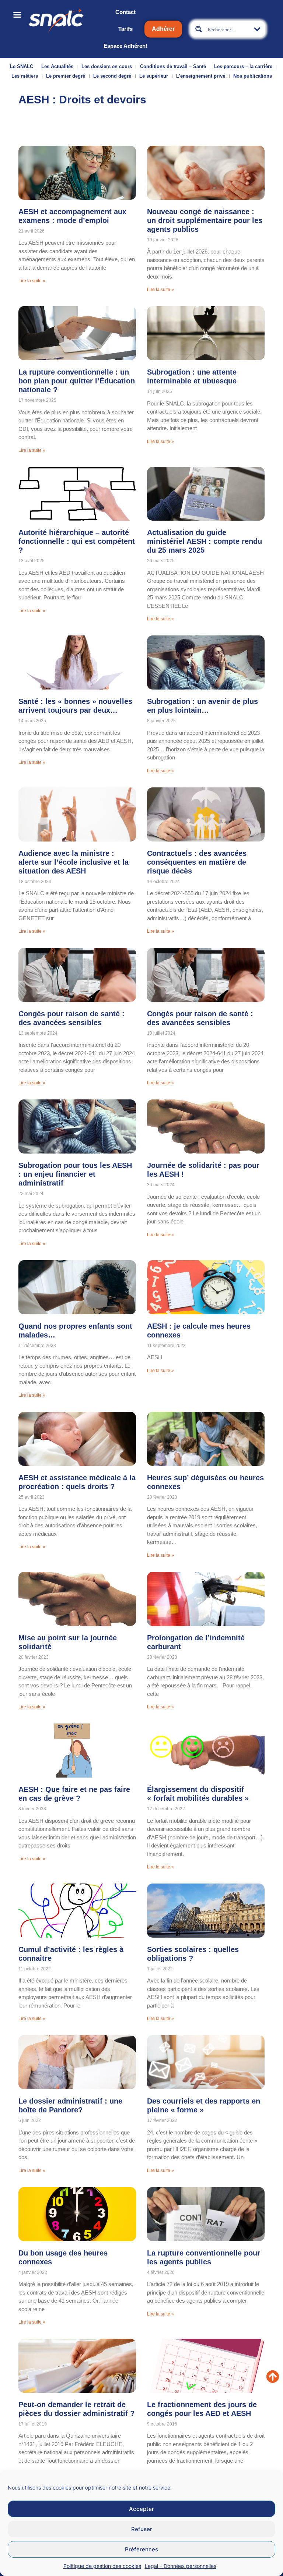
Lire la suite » (32, 281)
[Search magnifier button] (199, 29)
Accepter (141, 2509)
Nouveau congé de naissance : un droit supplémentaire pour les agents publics (205, 220)
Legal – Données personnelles (181, 2566)
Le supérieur (154, 76)
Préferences (141, 2549)
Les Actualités (57, 66)
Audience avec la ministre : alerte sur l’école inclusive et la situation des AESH (74, 862)
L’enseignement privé (201, 76)
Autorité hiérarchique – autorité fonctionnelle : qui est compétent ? (77, 541)
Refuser (142, 2529)
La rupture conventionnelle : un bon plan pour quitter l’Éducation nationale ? (77, 381)
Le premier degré (66, 76)
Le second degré (112, 76)
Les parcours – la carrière (243, 66)
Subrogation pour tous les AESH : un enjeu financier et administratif (75, 1174)
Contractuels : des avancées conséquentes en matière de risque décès (197, 862)
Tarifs (125, 29)
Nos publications (253, 76)
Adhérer (163, 29)
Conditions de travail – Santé (173, 66)
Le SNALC (22, 66)
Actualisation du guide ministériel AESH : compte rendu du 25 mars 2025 (205, 541)
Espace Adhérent (125, 46)
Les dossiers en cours (107, 66)
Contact (125, 12)
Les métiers (25, 76)
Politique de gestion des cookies (102, 2566)
